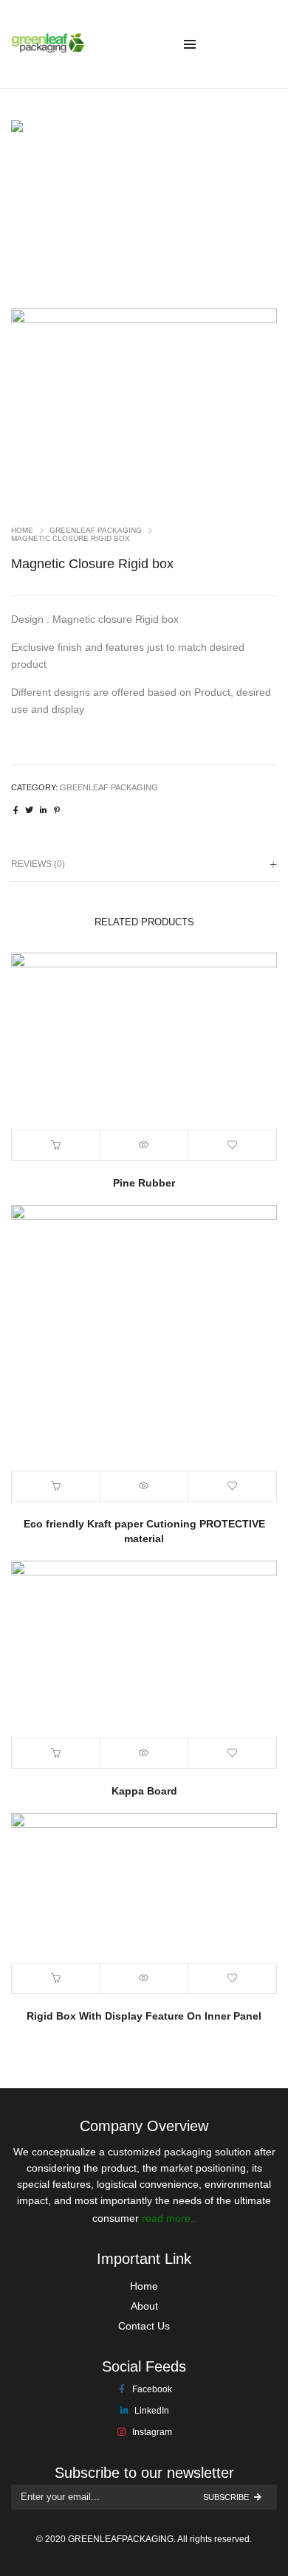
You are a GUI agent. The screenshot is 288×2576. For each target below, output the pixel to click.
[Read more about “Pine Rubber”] (56, 1145)
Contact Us (144, 2326)
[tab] (144, 864)
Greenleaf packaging (96, 530)
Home (22, 530)
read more (166, 2218)
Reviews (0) (38, 864)
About (144, 2306)
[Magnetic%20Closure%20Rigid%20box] (16, 810)
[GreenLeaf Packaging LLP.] (48, 47)
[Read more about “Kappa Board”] (56, 1753)
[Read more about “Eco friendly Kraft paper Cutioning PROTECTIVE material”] (56, 1486)
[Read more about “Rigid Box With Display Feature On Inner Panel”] (56, 1978)
